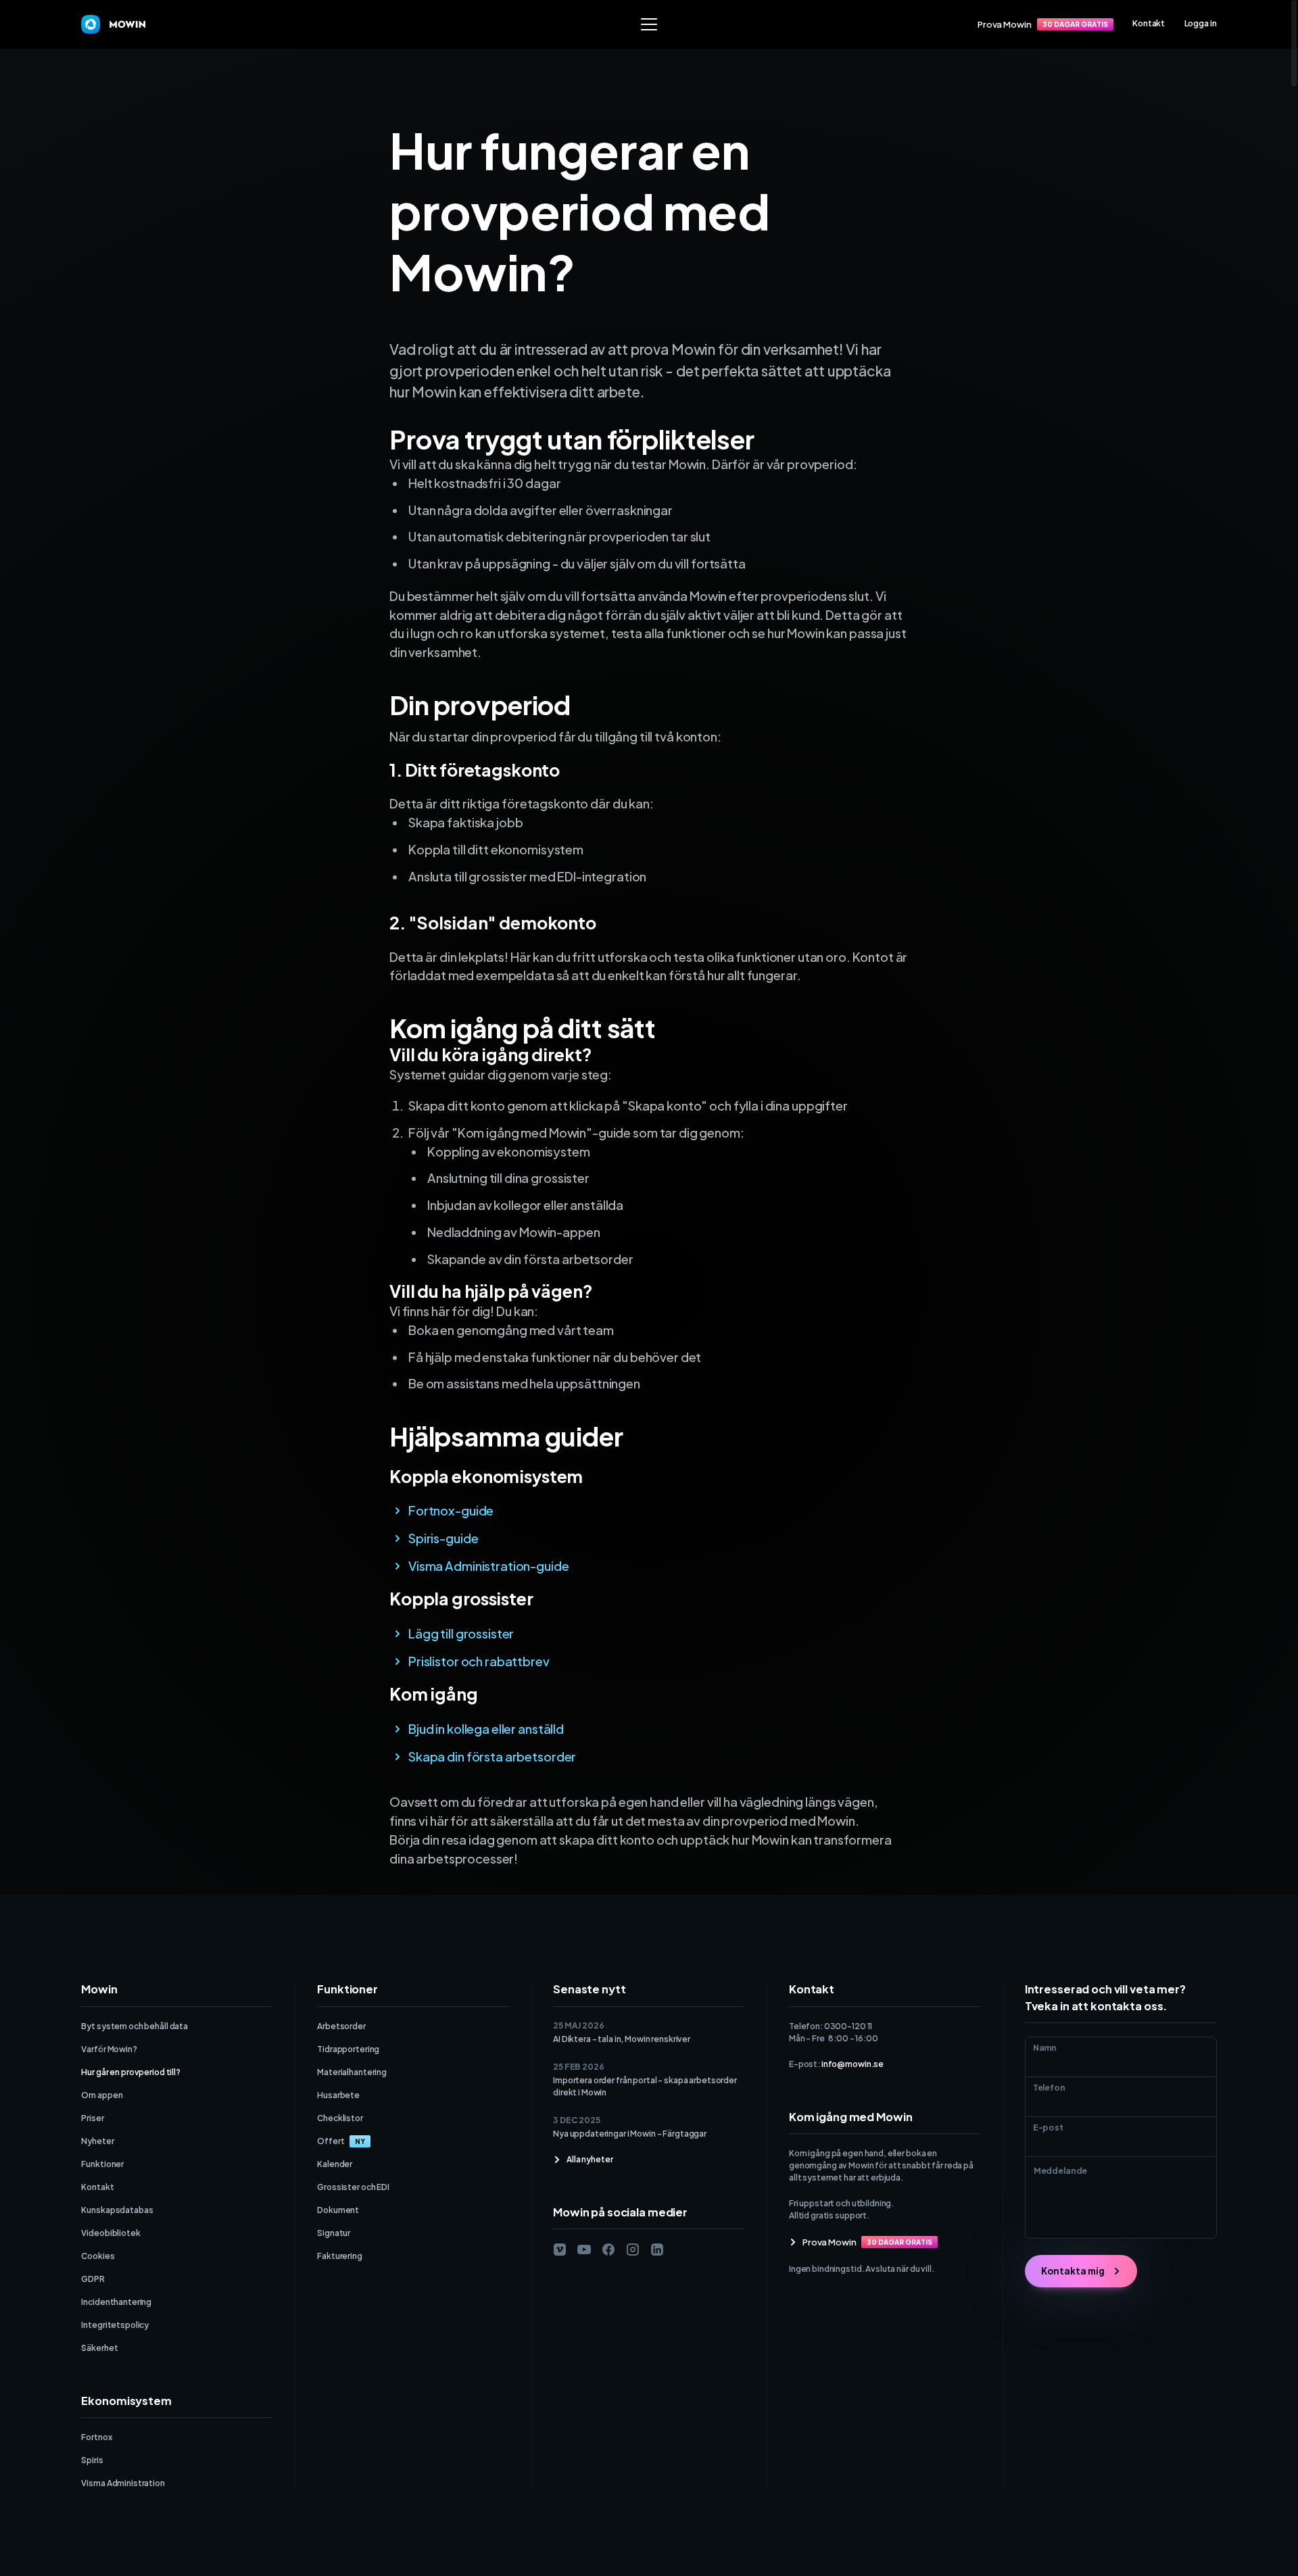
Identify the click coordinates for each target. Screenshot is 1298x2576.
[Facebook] (608, 2250)
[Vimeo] (560, 2250)
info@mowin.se (852, 2064)
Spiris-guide (443, 1538)
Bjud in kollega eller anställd (486, 1729)
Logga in (1201, 23)
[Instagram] (633, 2250)
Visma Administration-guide (489, 1566)
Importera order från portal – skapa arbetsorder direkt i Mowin (645, 2086)
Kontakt (1149, 23)
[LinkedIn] (657, 2250)
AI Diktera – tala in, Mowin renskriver (622, 2039)
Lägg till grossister (461, 1633)
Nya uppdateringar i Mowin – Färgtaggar (630, 2134)
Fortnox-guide (451, 1510)
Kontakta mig (1073, 2271)
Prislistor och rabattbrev (479, 1661)
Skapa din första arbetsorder (492, 1756)
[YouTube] (584, 2250)
